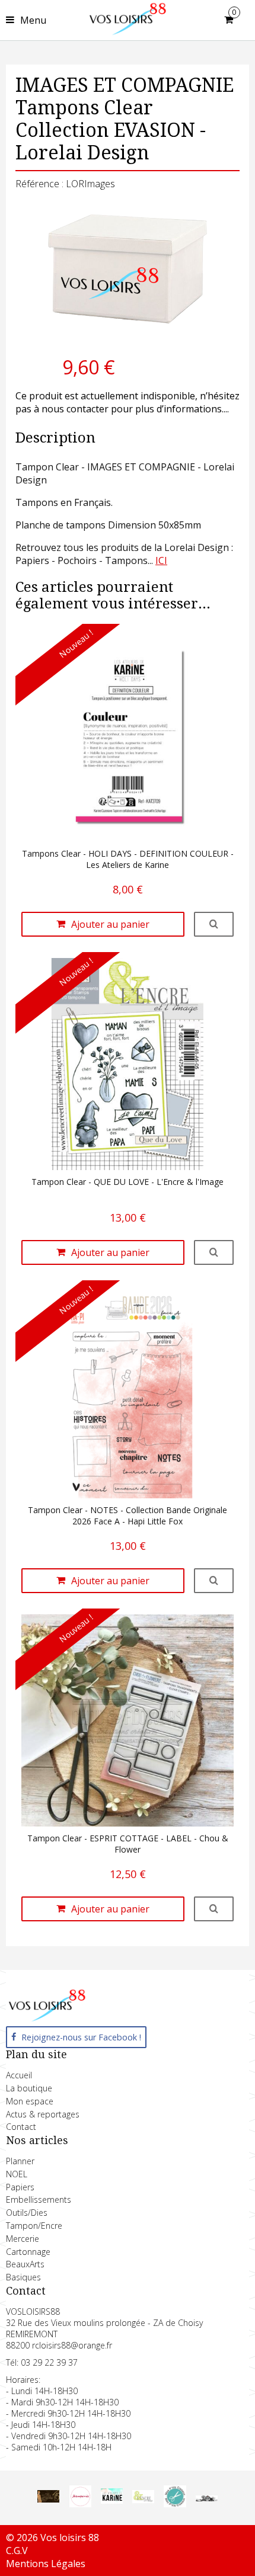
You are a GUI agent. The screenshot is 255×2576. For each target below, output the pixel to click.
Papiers (20, 2187)
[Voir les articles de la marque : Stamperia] (80, 2504)
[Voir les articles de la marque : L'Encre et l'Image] (143, 2500)
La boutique (29, 2088)
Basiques (23, 2277)
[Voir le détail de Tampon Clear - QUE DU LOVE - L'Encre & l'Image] (214, 1252)
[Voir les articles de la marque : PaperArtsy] (207, 2498)
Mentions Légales (46, 2564)
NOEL (17, 2174)
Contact (21, 2127)
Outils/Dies (27, 2213)
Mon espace (30, 2101)
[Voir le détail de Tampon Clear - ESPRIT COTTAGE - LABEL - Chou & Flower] (214, 1909)
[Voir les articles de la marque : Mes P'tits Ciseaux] (175, 2504)
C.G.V (17, 2551)
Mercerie (23, 2239)
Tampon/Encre (34, 2226)
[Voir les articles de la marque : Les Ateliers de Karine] (112, 2501)
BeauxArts (25, 2264)
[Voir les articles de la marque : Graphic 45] (48, 2499)
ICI (161, 560)
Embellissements (39, 2199)
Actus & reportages (43, 2114)
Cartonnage (28, 2252)
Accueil (19, 2075)
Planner (20, 2161)
